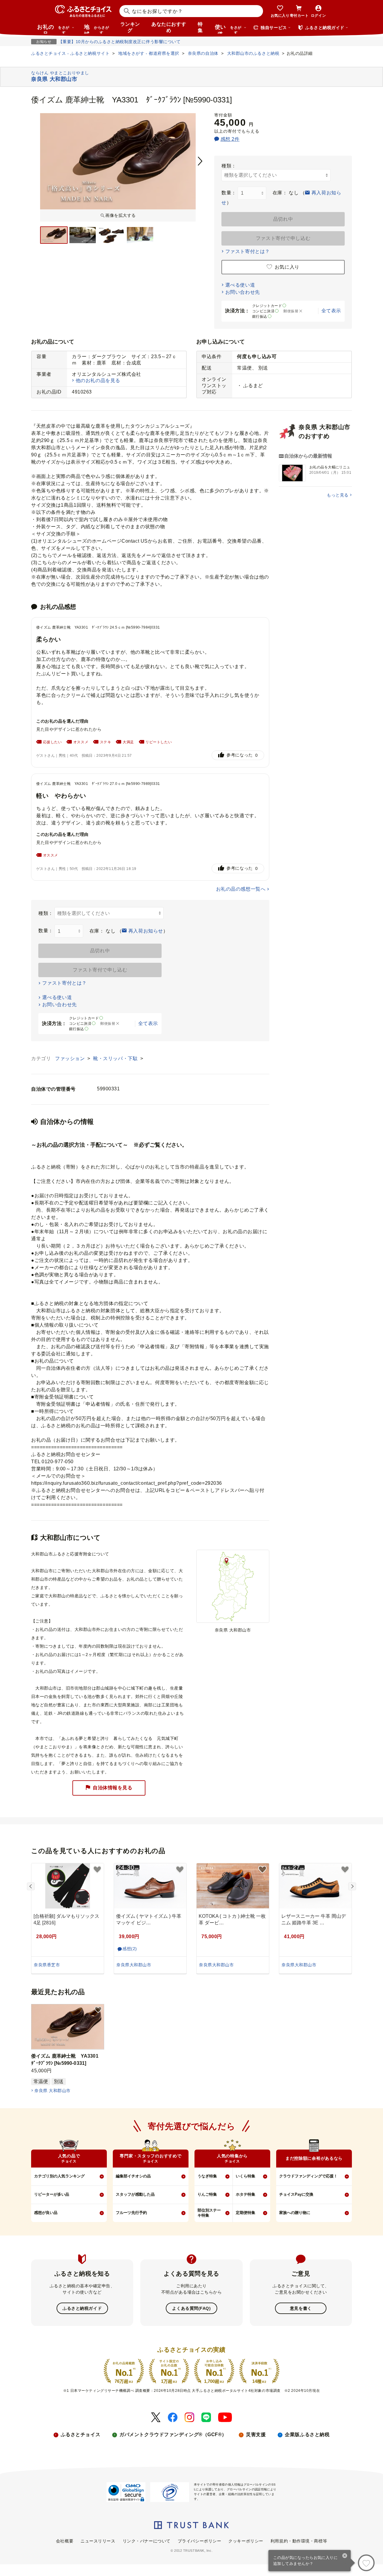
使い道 (228, 29)
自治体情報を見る (113, 1788)
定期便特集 (246, 2213)
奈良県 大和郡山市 (52, 2091)
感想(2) (130, 1949)
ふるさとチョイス (80, 2435)
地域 (96, 29)
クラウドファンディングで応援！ (308, 2176)
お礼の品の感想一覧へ (241, 889)
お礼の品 (53, 29)
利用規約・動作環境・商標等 (299, 2541)
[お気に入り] (366, 2563)
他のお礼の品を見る (98, 380)
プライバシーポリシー (200, 2541)
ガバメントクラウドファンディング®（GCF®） (173, 2435)
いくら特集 (246, 2176)
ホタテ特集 (246, 2194)
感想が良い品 (46, 2213)
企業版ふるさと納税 (307, 2435)
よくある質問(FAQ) (191, 2308)
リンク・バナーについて (147, 2541)
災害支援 (256, 2435)
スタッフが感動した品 (135, 2194)
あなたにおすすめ (169, 27)
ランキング (130, 27)
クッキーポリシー (246, 2541)
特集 (200, 27)
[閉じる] (345, 2556)
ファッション (71, 1058)
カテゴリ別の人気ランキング (59, 2176)
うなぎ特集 (207, 2176)
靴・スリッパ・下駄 (116, 1058)
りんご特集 (207, 2194)
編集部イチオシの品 (133, 2176)
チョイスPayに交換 (296, 2194)
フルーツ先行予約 (131, 2213)
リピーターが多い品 (52, 2194)
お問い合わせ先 (243, 292)
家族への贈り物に (295, 2213)
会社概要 (65, 2541)
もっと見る (338, 495)
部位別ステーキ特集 (209, 2213)
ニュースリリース (98, 2541)
